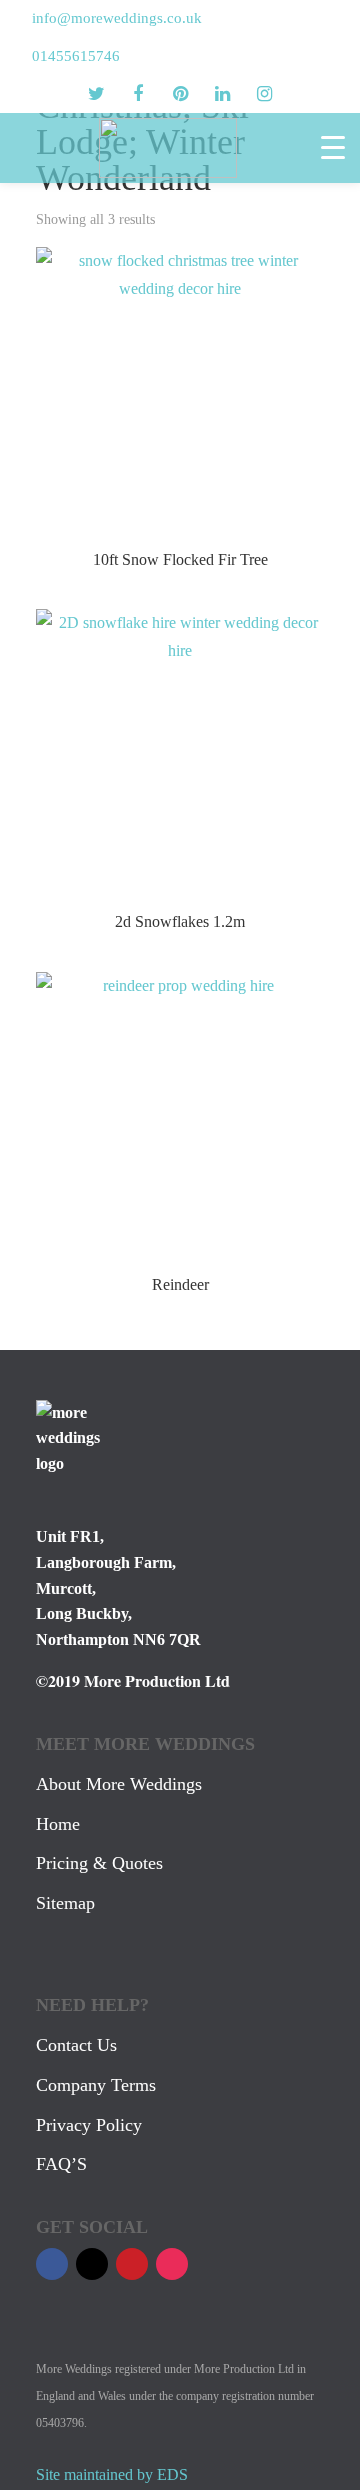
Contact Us (76, 2045)
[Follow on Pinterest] (132, 2264)
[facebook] (138, 94)
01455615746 (76, 56)
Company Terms (96, 2085)
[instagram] (264, 94)
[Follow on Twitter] (92, 2264)
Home (58, 1824)
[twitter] (96, 94)
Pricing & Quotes (99, 1863)
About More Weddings (119, 1784)
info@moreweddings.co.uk (117, 18)
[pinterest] (180, 94)
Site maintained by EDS (112, 2474)
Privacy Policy (89, 2125)
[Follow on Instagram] (172, 2264)
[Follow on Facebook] (52, 2264)
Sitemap (65, 1903)
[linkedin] (222, 94)
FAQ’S (61, 2164)
